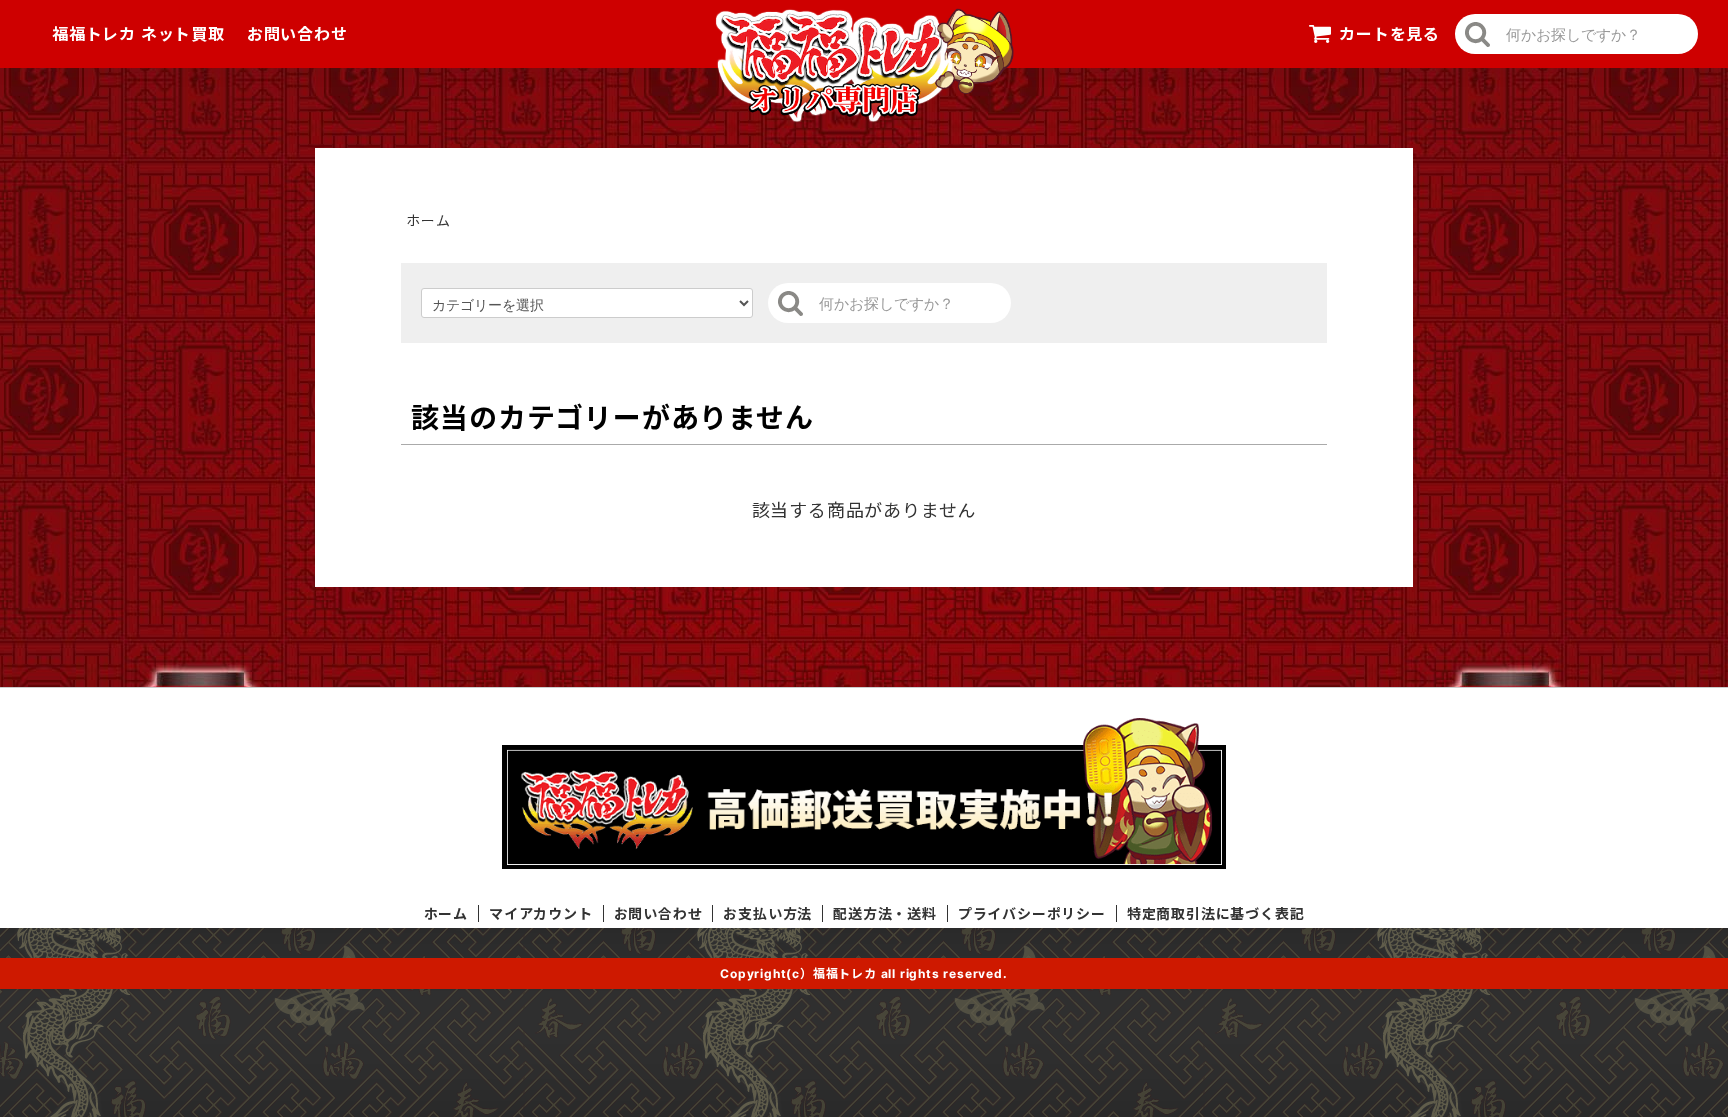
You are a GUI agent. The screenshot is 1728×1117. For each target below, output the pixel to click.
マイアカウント (541, 913)
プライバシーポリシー (1032, 913)
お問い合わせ (297, 34)
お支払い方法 (767, 913)
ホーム (428, 220)
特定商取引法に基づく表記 (1216, 913)
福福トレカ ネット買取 (138, 34)
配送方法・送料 (885, 913)
